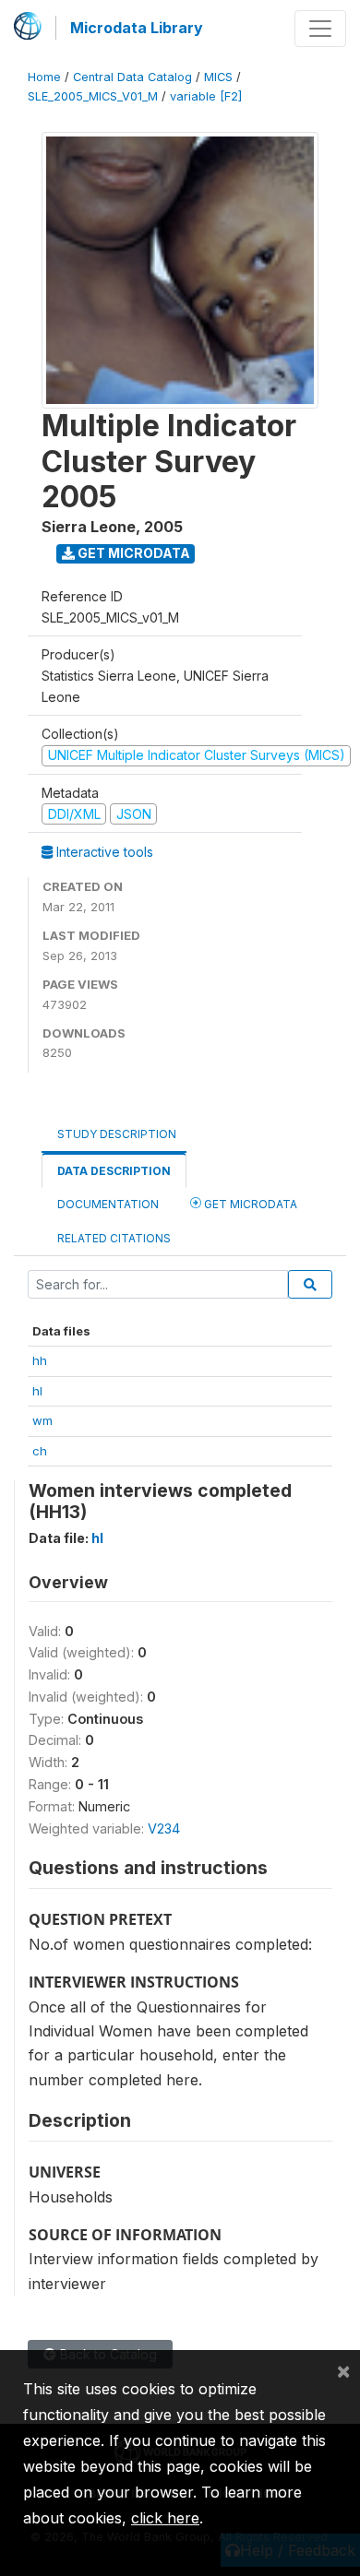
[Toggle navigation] (320, 29)
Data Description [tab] (114, 1171)
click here (165, 2518)
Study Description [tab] (117, 1134)
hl (37, 1391)
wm (42, 1420)
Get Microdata (132, 553)
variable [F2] (206, 96)
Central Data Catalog (132, 77)
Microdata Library (137, 28)
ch (40, 1451)
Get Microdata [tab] (249, 1204)
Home (44, 77)
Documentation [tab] (108, 1204)
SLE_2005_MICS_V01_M (93, 96)
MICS (218, 77)
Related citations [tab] (114, 1238)
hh (40, 1360)
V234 (164, 1828)
